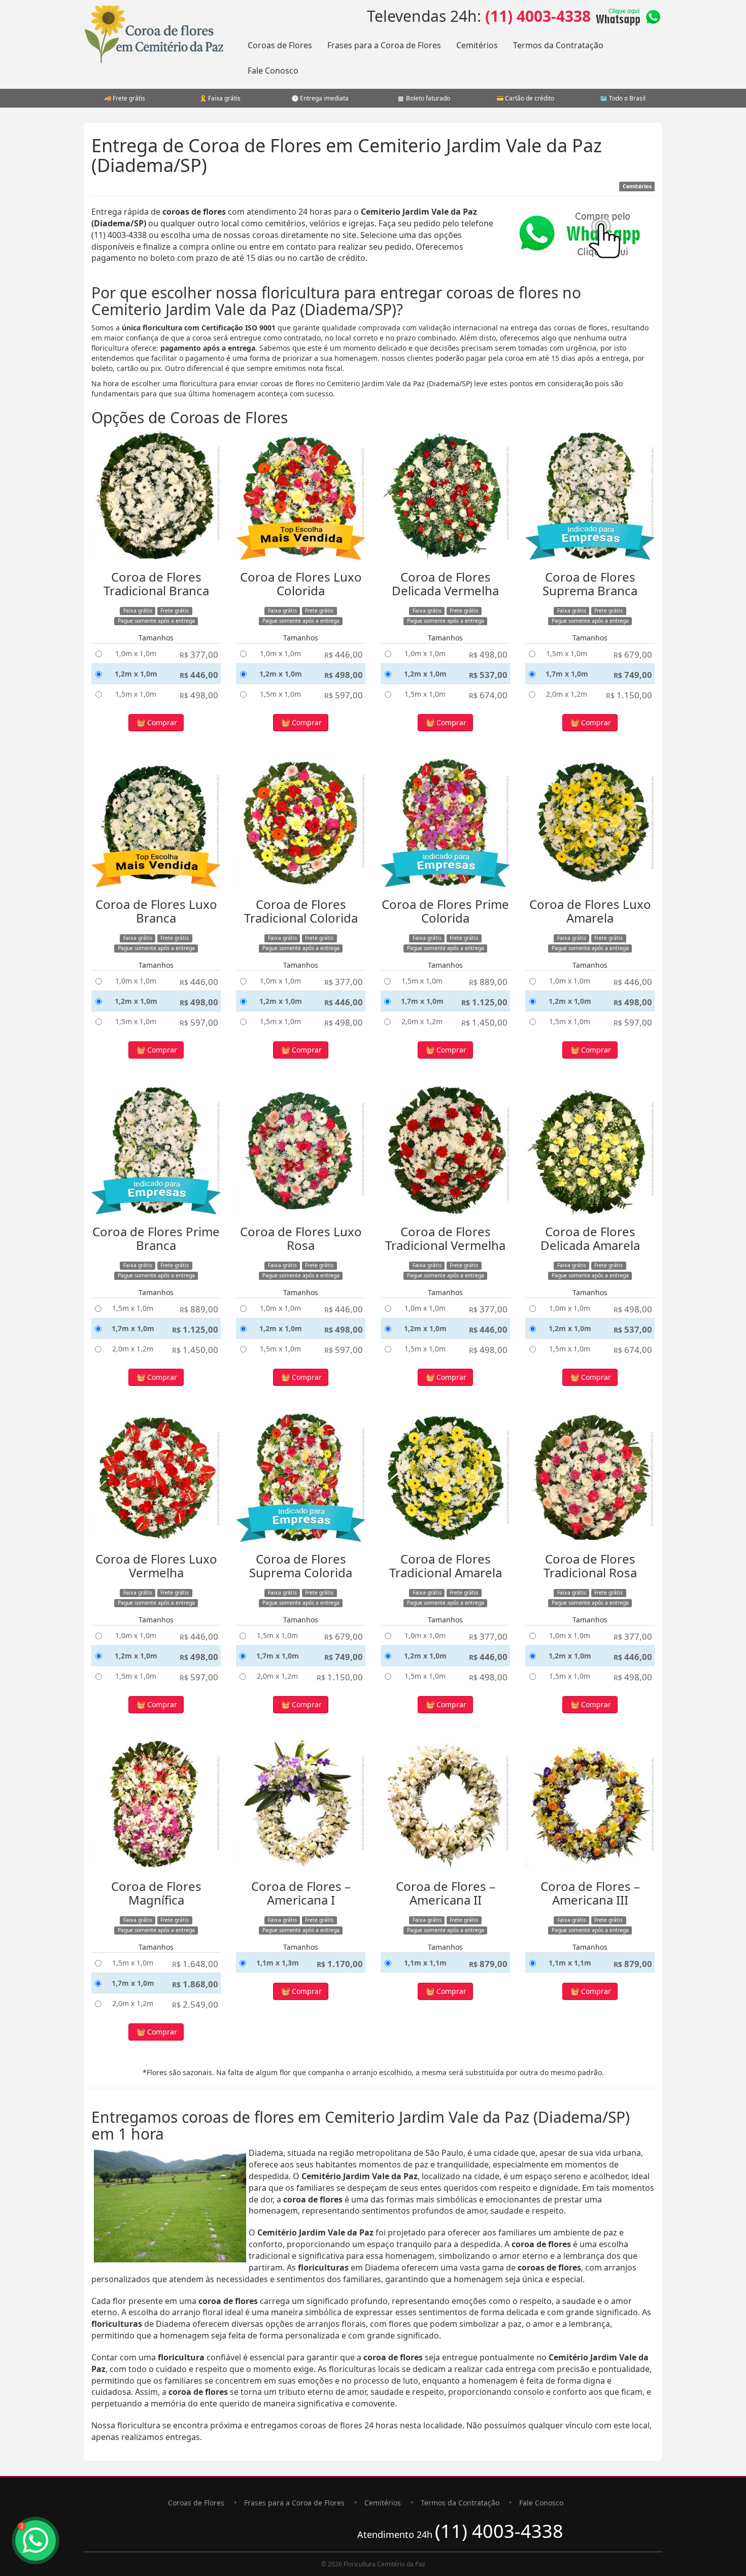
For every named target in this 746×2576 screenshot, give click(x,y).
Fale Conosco (273, 71)
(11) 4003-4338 (538, 16)
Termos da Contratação (558, 45)
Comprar (161, 722)
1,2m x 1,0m (136, 674)
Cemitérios (477, 45)
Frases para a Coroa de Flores (384, 45)
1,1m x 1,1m (425, 1963)
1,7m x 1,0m (567, 674)
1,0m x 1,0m (136, 653)
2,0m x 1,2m (567, 694)
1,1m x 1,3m (278, 1963)
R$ (199, 654)
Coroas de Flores (280, 45)
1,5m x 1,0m (136, 694)
